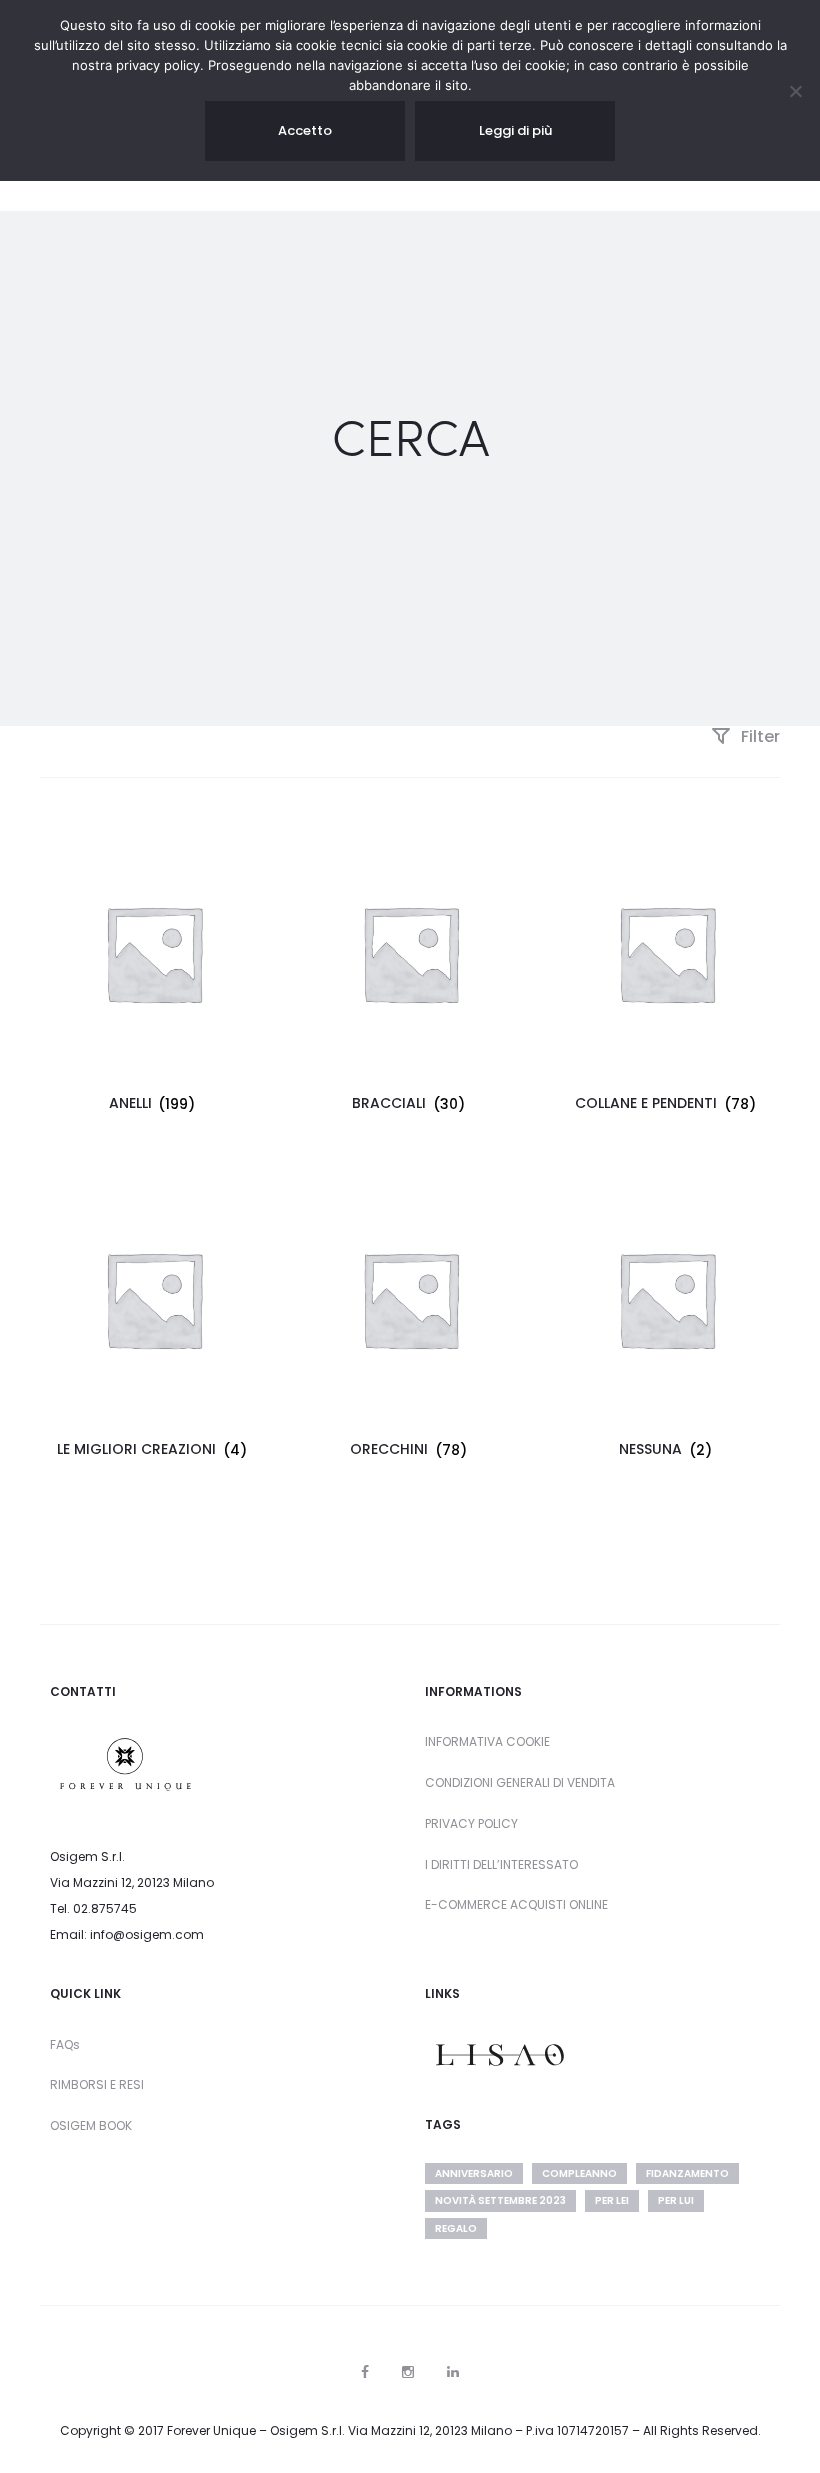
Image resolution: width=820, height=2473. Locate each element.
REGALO (456, 2228)
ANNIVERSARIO (474, 2173)
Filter (758, 736)
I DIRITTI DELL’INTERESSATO (501, 1864)
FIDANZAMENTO (687, 2173)
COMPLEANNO (579, 2173)
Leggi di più (515, 130)
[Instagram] (408, 2372)
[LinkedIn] (453, 2372)
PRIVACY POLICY (471, 1823)
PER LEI (612, 2200)
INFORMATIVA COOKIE (487, 1741)
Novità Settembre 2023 (500, 2200)
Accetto (305, 130)
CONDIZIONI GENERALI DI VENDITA (520, 1782)
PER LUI (676, 2200)
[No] (795, 91)
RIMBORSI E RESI (97, 2084)
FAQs (65, 2044)
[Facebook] (365, 2372)
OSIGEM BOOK (91, 2125)
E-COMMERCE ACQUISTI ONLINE (516, 1904)
